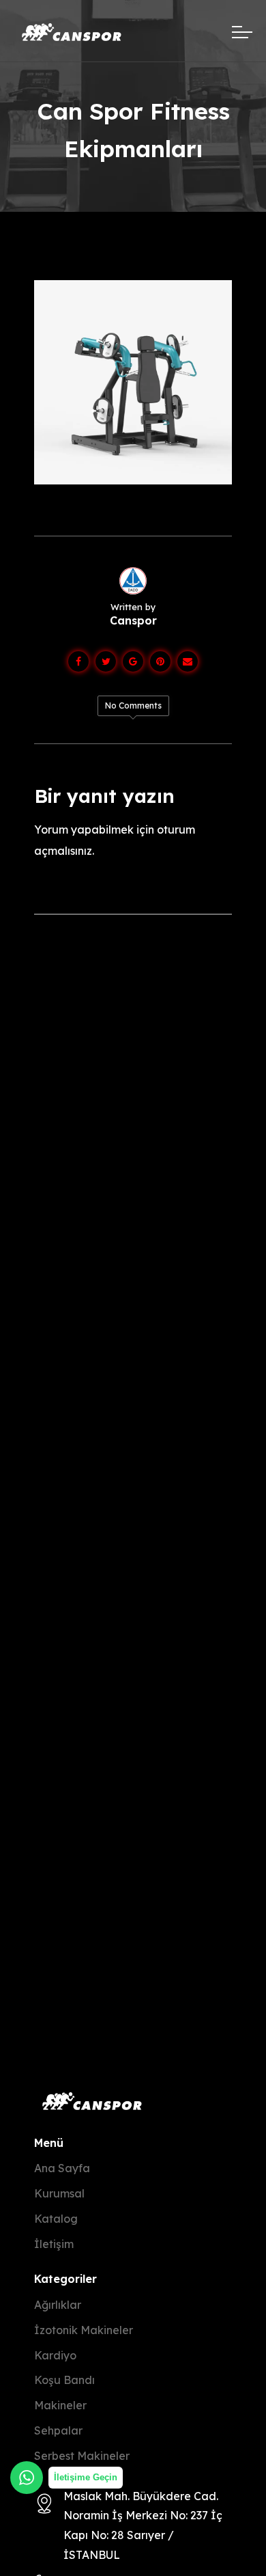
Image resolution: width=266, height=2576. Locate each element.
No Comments (133, 705)
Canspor (133, 620)
